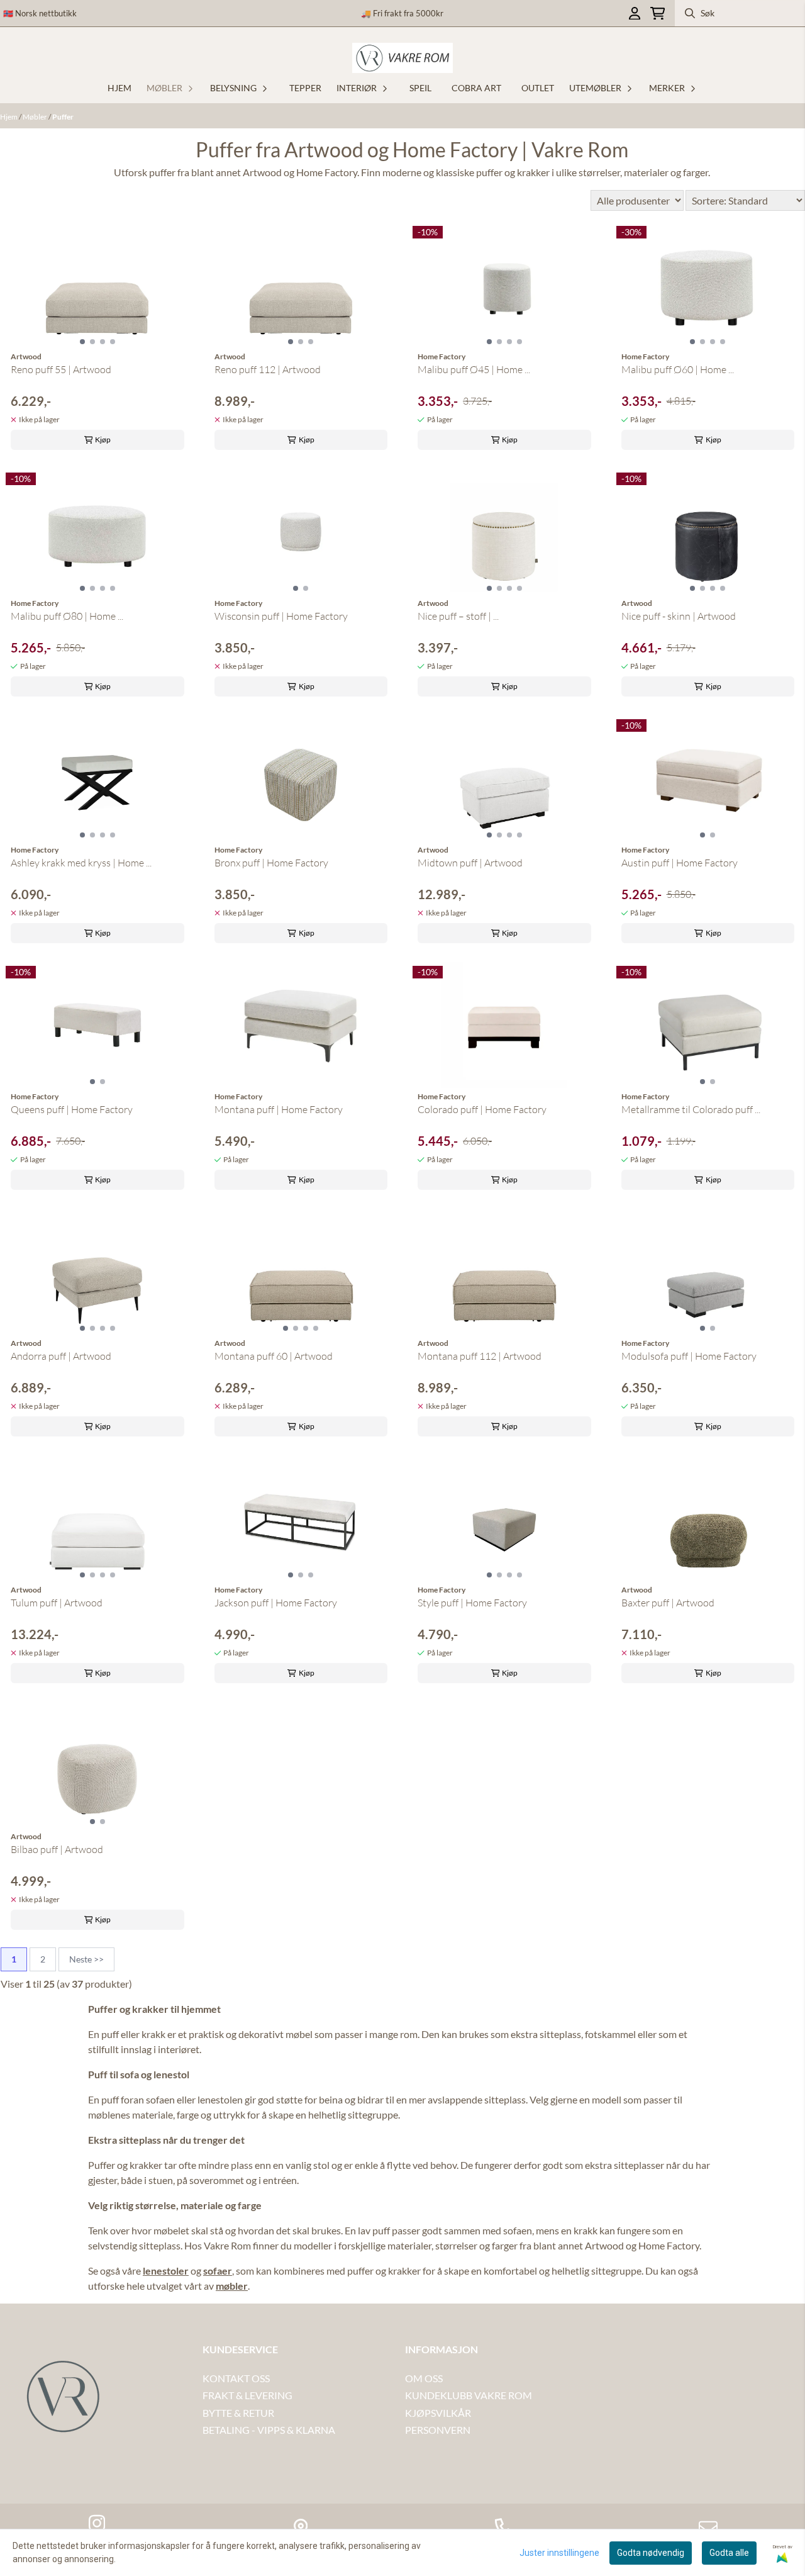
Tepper (305, 88)
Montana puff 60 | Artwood (274, 1356)
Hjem (9, 117)
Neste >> (86, 1959)
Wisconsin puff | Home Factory (281, 616)
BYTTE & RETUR (238, 2413)
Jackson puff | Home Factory (276, 1603)
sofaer (218, 2271)
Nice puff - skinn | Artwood (679, 616)
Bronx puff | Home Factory (271, 863)
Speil (420, 88)
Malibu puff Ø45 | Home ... (474, 369)
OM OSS (424, 2378)
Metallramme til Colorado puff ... (691, 1109)
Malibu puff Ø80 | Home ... (67, 616)
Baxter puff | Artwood (668, 1603)
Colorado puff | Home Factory (482, 1109)
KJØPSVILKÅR (438, 2413)
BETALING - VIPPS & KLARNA (269, 2430)
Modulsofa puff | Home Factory (689, 1356)
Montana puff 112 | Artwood (480, 1356)
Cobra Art (476, 88)
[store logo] (402, 58)
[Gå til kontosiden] (635, 14)
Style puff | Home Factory (472, 1603)
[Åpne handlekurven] (658, 14)
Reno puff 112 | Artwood (268, 369)
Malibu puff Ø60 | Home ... (678, 369)
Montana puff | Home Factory (279, 1109)
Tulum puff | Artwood (57, 1603)
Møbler (36, 117)
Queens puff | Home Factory (72, 1109)
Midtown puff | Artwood (470, 863)
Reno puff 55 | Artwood (61, 369)
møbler (232, 2286)
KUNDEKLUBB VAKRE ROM (469, 2395)
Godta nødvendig (651, 2553)
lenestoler (166, 2271)
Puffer (63, 117)
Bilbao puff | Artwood (57, 1849)
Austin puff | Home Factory (680, 863)
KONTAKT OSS (236, 2378)
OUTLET (538, 88)
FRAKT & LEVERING (247, 2395)
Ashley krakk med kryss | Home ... (81, 863)
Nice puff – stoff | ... (458, 616)
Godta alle (729, 2553)
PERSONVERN (438, 2430)
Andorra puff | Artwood (61, 1356)
